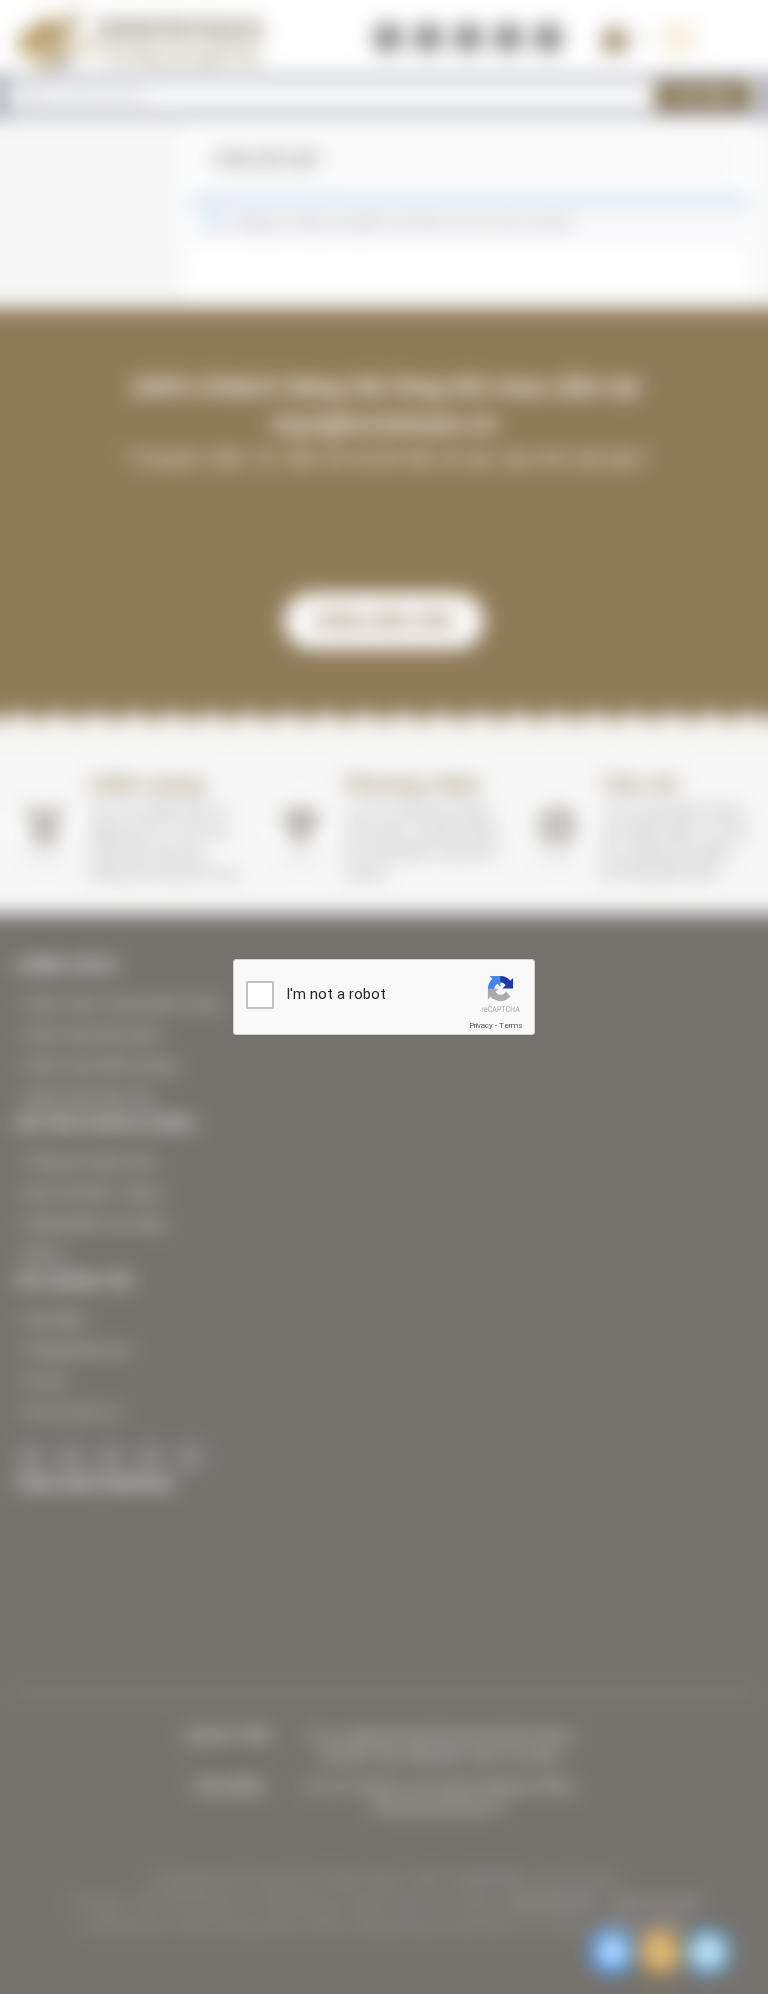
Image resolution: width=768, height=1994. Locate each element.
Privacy (481, 1025)
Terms (511, 1025)
